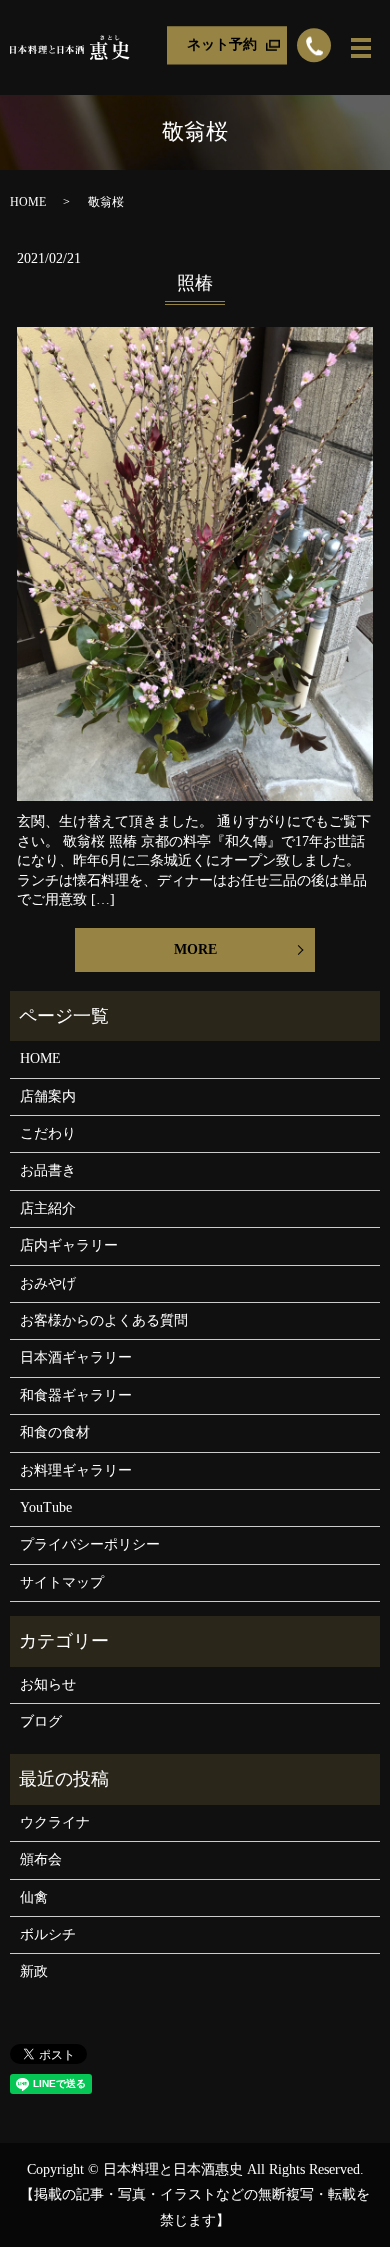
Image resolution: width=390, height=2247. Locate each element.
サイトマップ (62, 1582)
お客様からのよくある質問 (104, 1320)
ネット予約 (222, 44)
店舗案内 (48, 1096)
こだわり (48, 1133)
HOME (28, 202)
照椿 (195, 283)
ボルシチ (48, 1934)
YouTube (46, 1507)
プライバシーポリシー (90, 1544)
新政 (34, 1971)
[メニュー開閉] (361, 48)
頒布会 (41, 1859)
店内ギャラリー (69, 1245)
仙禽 (34, 1897)
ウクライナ (55, 1822)
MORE (195, 949)
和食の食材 (55, 1432)
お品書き (48, 1170)
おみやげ (48, 1283)
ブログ (41, 1721)
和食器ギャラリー (76, 1395)
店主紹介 (48, 1208)
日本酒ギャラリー (76, 1357)
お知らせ (48, 1684)
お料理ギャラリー (76, 1470)
